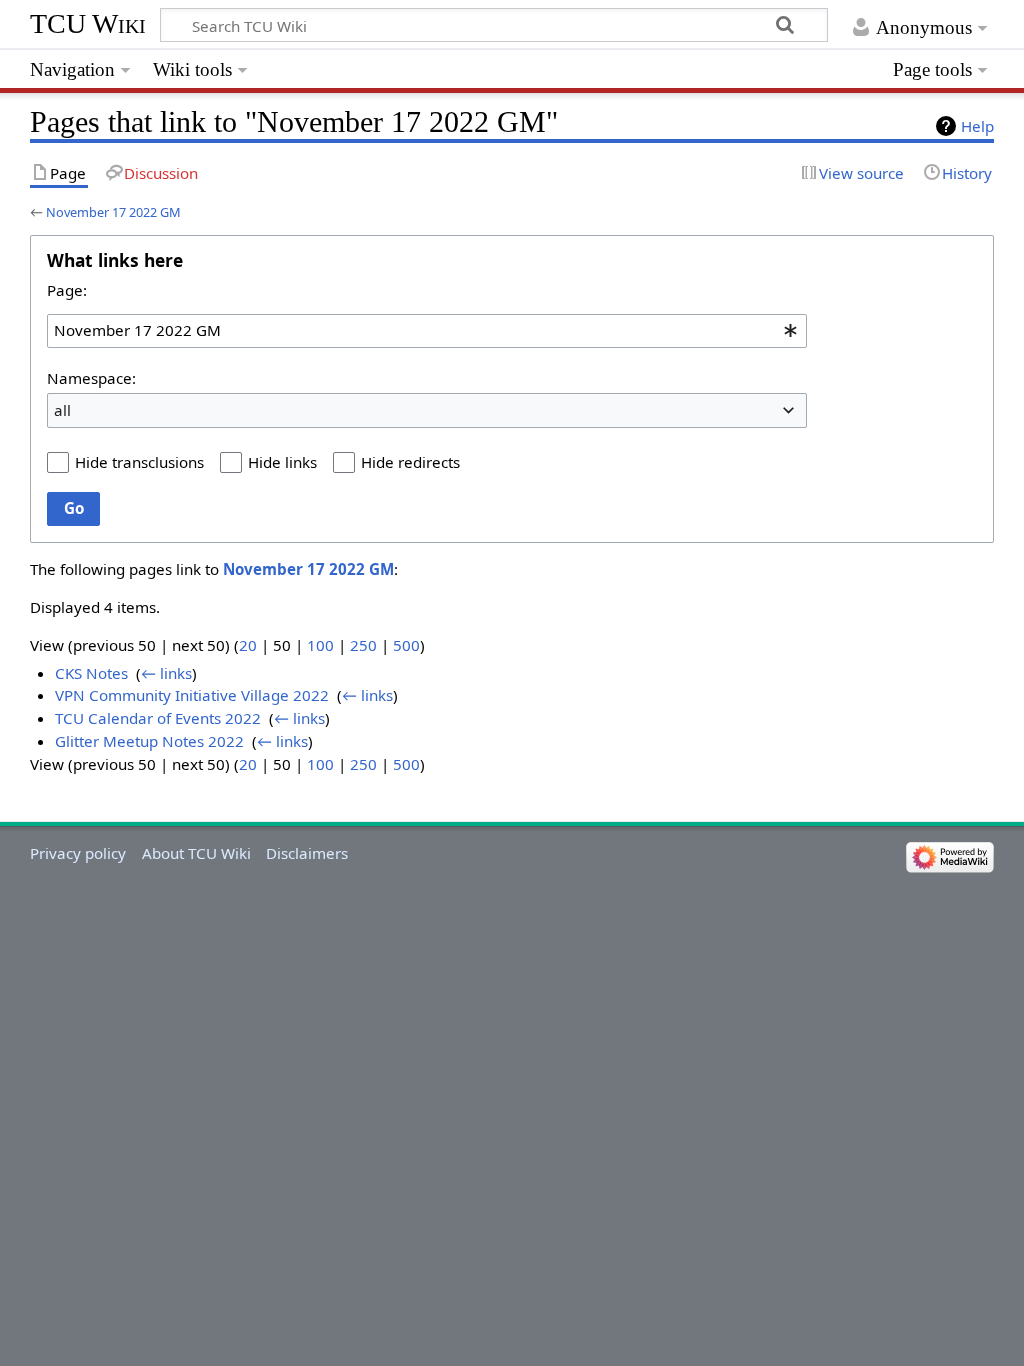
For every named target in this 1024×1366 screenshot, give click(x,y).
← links (166, 673)
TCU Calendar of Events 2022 (158, 718)
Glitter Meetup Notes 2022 (149, 741)
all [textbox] (62, 410)
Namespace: (91, 378)
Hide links (282, 462)
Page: (67, 290)
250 (363, 645)
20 (248, 645)
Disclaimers (307, 853)
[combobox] (427, 331)
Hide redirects (410, 462)
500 (406, 645)
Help (977, 126)
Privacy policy (78, 853)
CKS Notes (91, 673)
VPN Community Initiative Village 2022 (192, 695)
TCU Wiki (88, 23)
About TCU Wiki (196, 853)
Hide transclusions (139, 462)
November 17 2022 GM (113, 212)
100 (320, 645)
